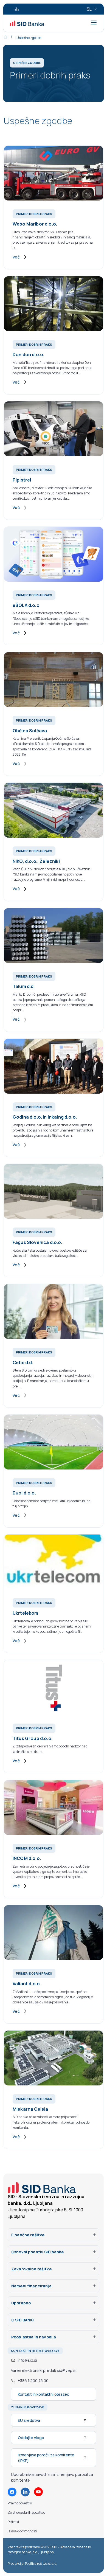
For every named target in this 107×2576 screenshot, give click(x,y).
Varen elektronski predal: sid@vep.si (44, 2370)
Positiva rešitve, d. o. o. (41, 2564)
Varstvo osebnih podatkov (26, 2512)
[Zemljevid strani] (17, 9)
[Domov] (9, 36)
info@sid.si (27, 2360)
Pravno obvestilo (20, 2503)
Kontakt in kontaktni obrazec (43, 2394)
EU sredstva (29, 2420)
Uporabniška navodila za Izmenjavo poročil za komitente (52, 2477)
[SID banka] (27, 23)
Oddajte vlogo (31, 2438)
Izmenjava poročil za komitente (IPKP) (46, 2458)
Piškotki (13, 2522)
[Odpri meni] (94, 22)
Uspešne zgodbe (29, 38)
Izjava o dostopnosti (22, 2531)
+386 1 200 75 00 (33, 2381)
